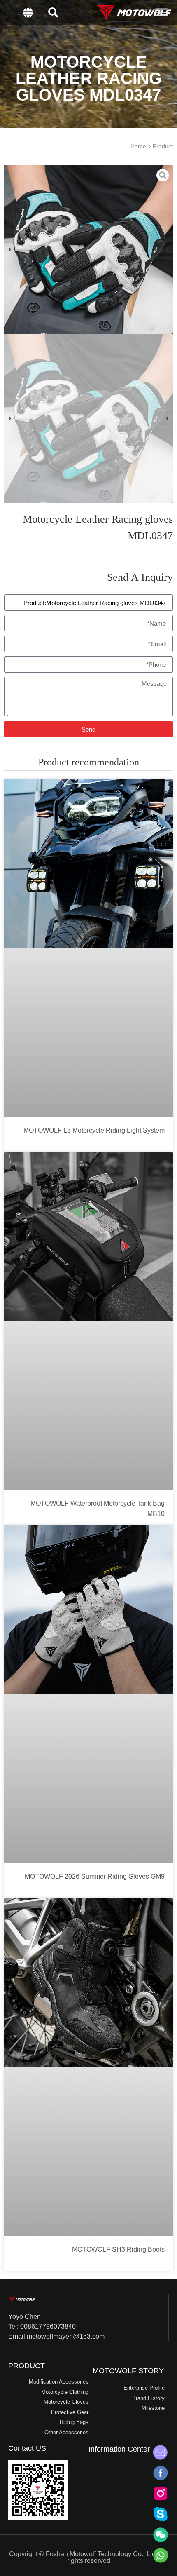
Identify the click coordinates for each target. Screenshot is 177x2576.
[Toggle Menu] (161, 12)
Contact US (27, 2448)
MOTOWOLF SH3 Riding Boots (118, 2249)
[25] (88, 249)
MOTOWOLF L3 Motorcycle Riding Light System (94, 1130)
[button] (53, 12)
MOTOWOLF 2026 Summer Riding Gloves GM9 (95, 1876)
